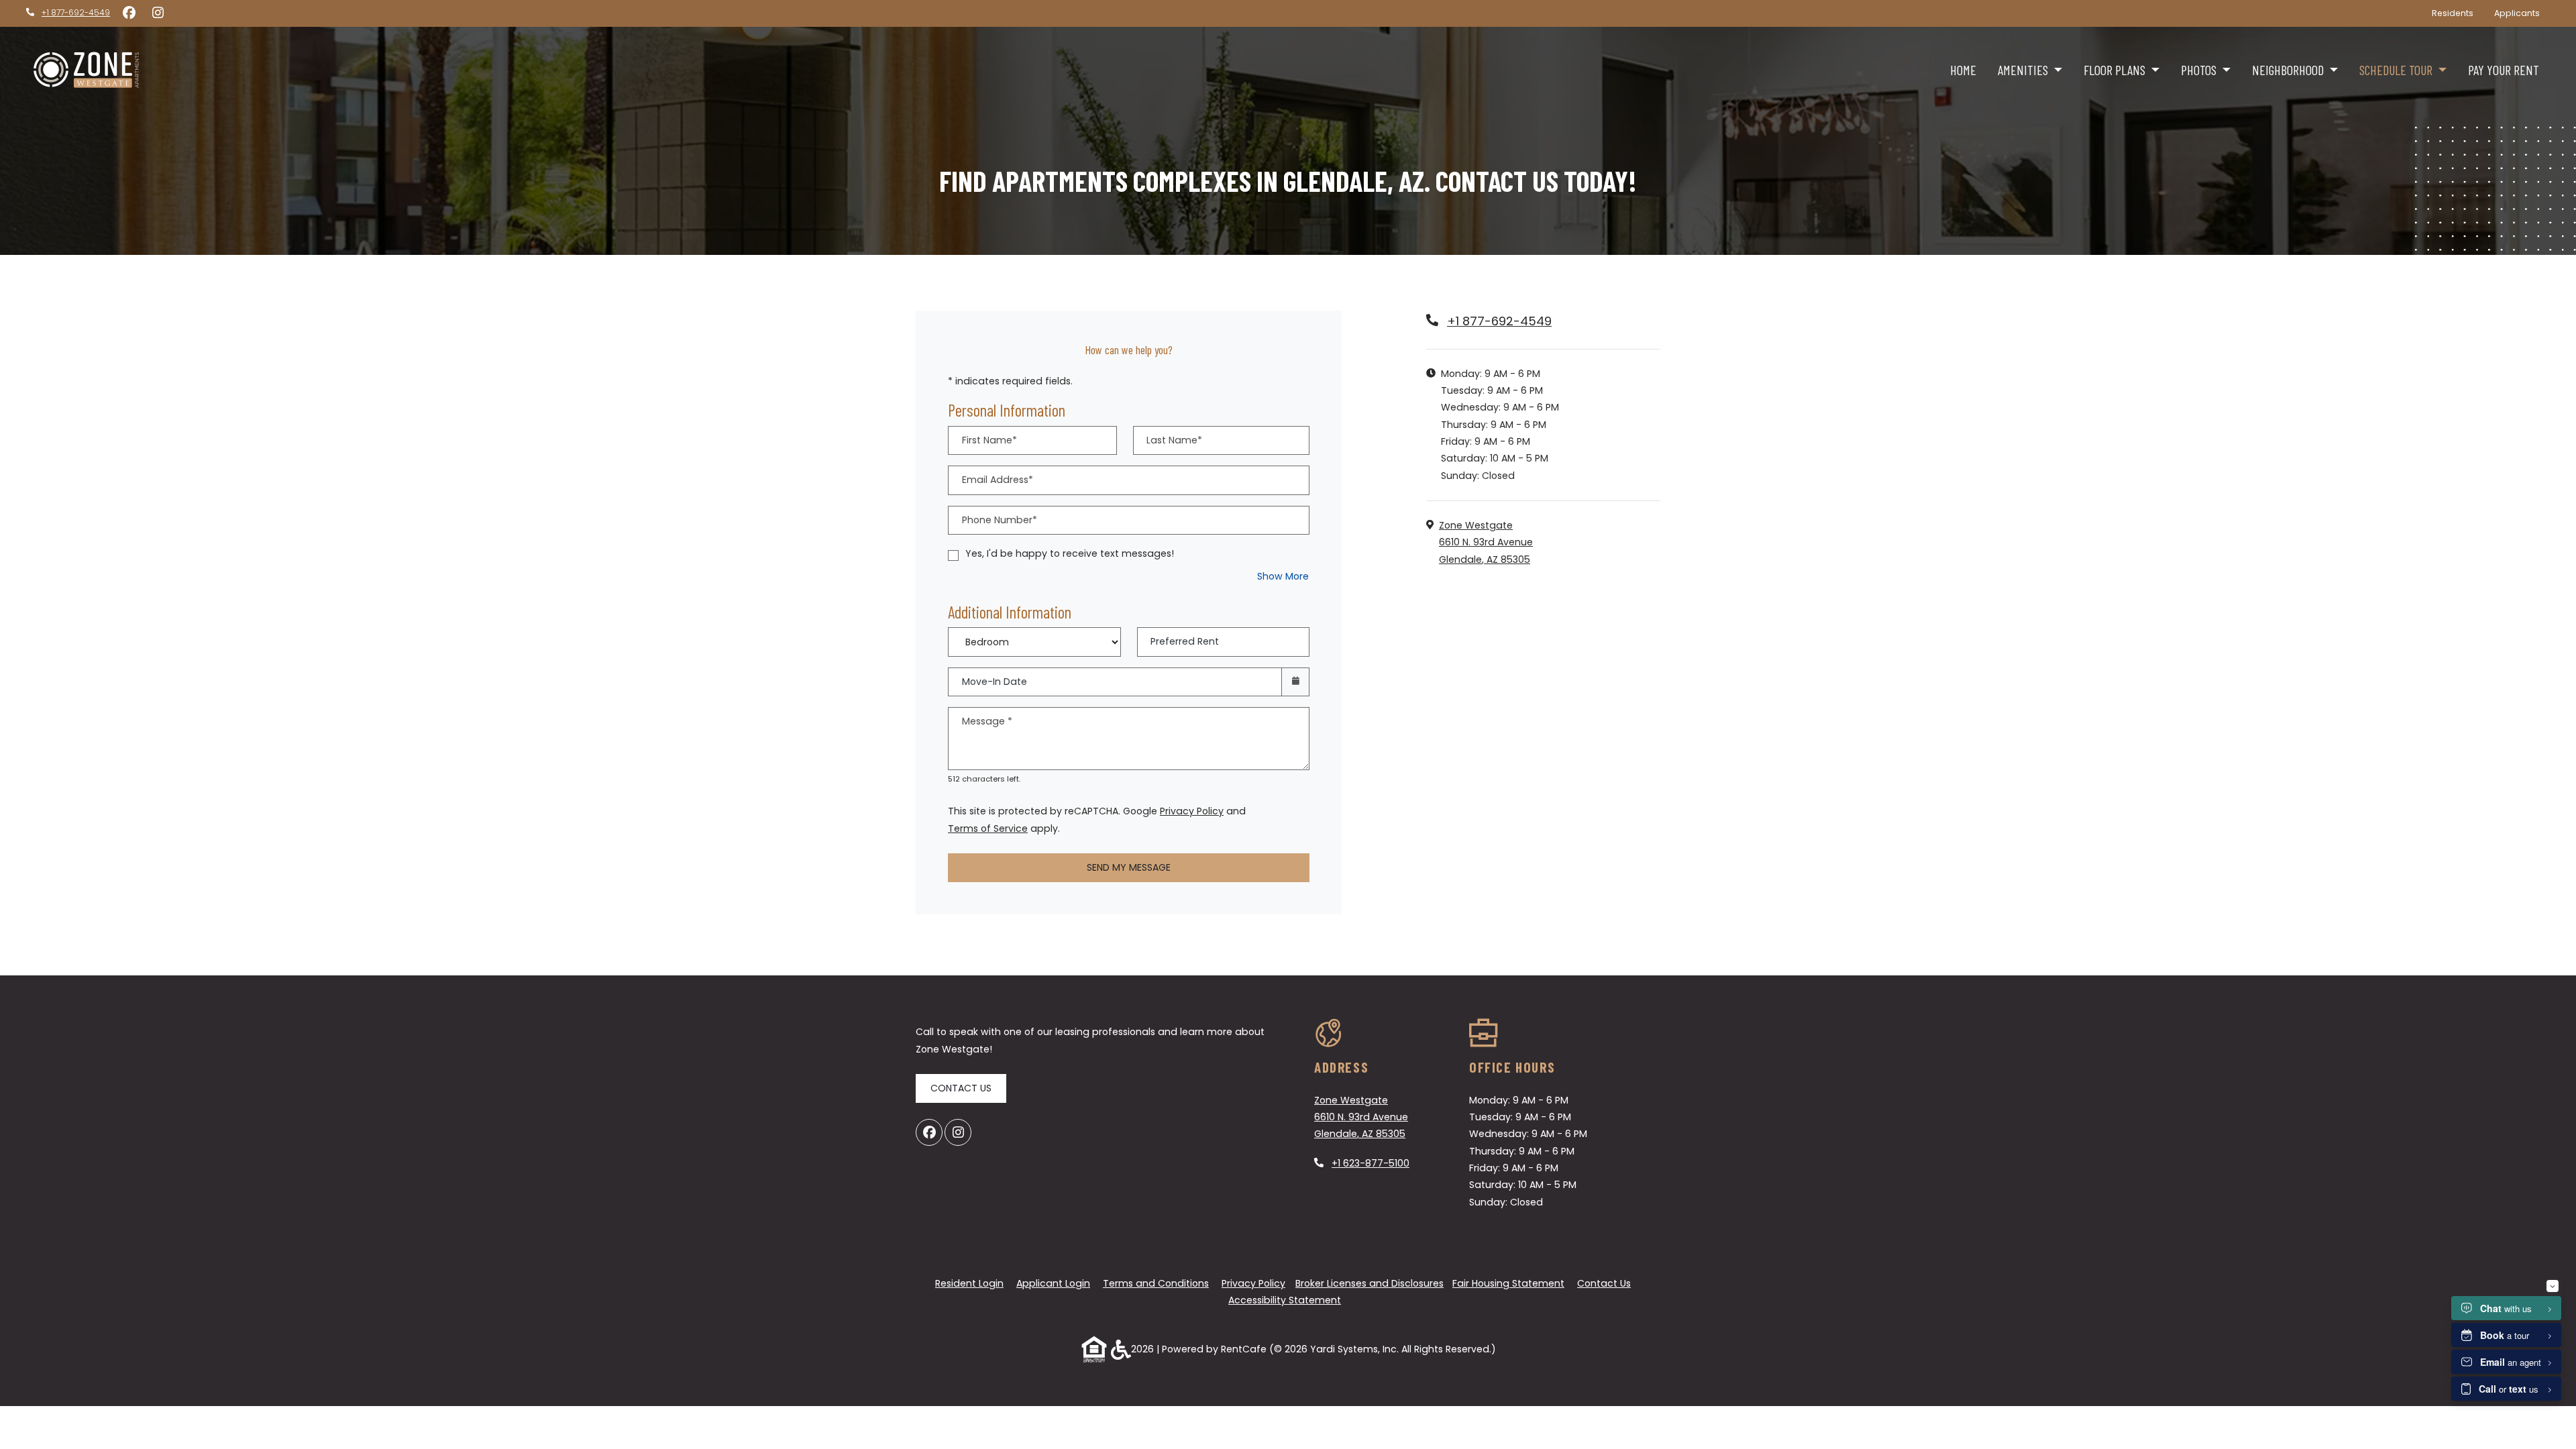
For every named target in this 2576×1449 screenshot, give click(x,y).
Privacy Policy (1192, 811)
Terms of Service (988, 828)
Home (1963, 70)
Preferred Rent (1185, 641)
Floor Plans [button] (2116, 70)
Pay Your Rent (2509, 69)
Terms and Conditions (1156, 1283)
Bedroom (1030, 633)
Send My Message (1129, 867)
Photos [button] (2200, 70)
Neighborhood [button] (2289, 70)
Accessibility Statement (1285, 1300)
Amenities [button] (2024, 70)
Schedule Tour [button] (2397, 70)
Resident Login (969, 1283)
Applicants (2522, 13)
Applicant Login (1053, 1283)
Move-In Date (995, 682)
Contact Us (961, 1088)
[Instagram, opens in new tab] (158, 13)
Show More (1283, 576)
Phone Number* (1000, 520)
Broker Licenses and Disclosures (1370, 1283)
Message (987, 721)
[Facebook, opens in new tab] (129, 13)
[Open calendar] (1295, 682)
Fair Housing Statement (1508, 1283)
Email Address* (998, 480)
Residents (2458, 13)
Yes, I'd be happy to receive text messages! (1070, 553)
